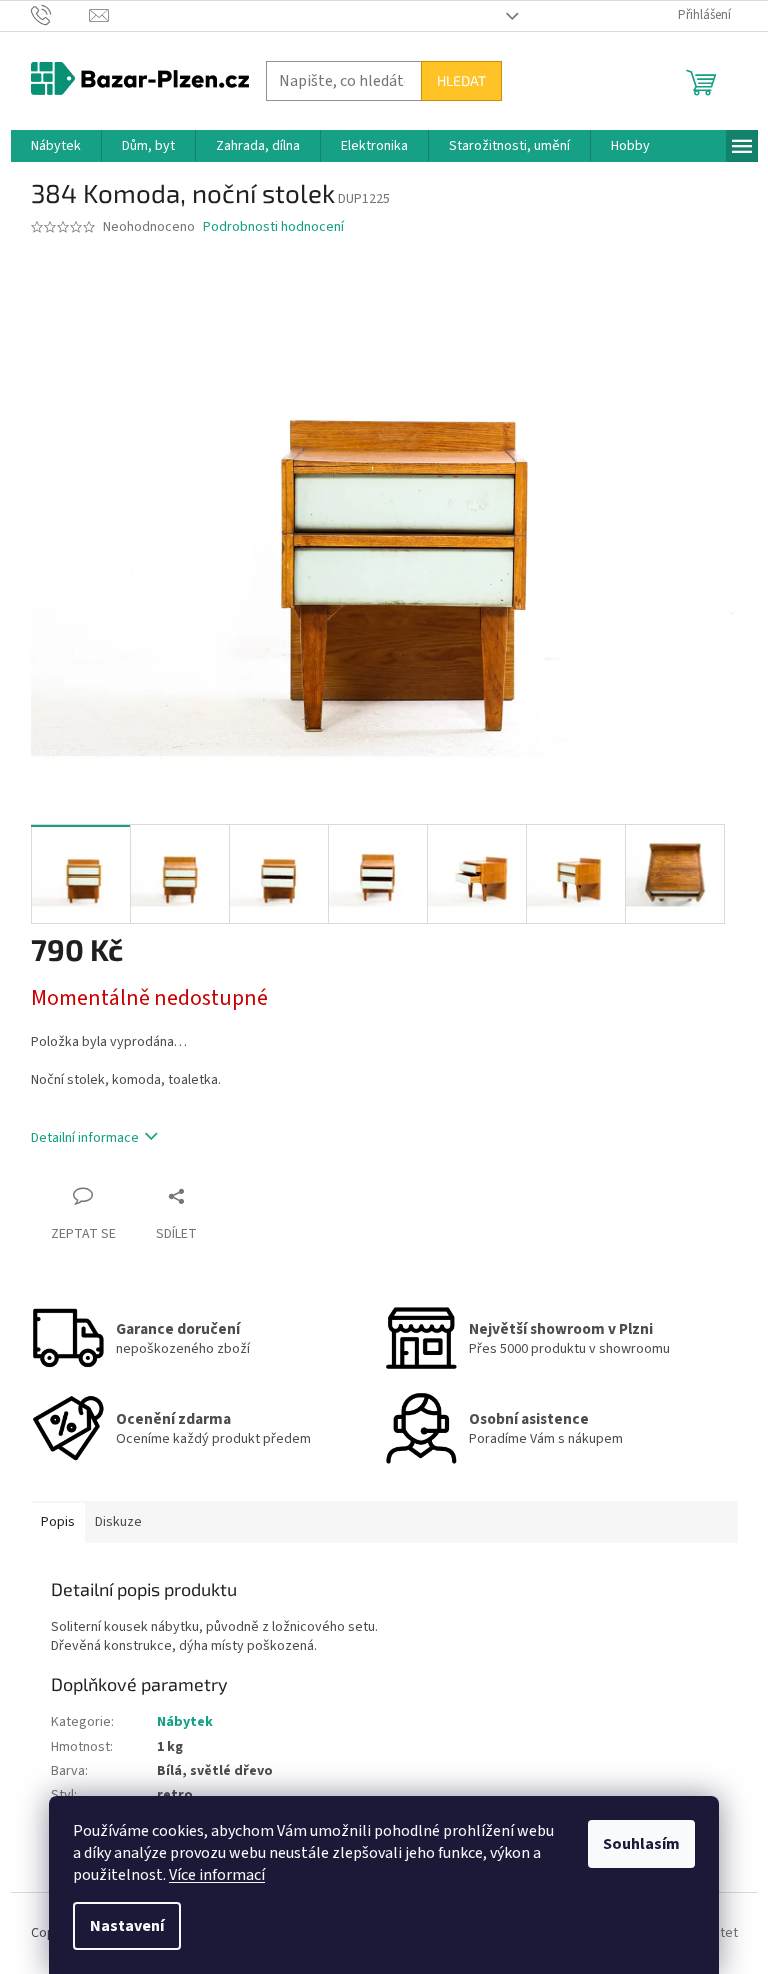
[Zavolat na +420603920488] (60, 15)
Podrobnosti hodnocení (273, 227)
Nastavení (127, 1926)
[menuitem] (56, 146)
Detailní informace (85, 1138)
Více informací (217, 1875)
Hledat (461, 80)
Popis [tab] (58, 1522)
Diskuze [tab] (118, 1522)
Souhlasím (641, 1844)
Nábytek (185, 1722)
